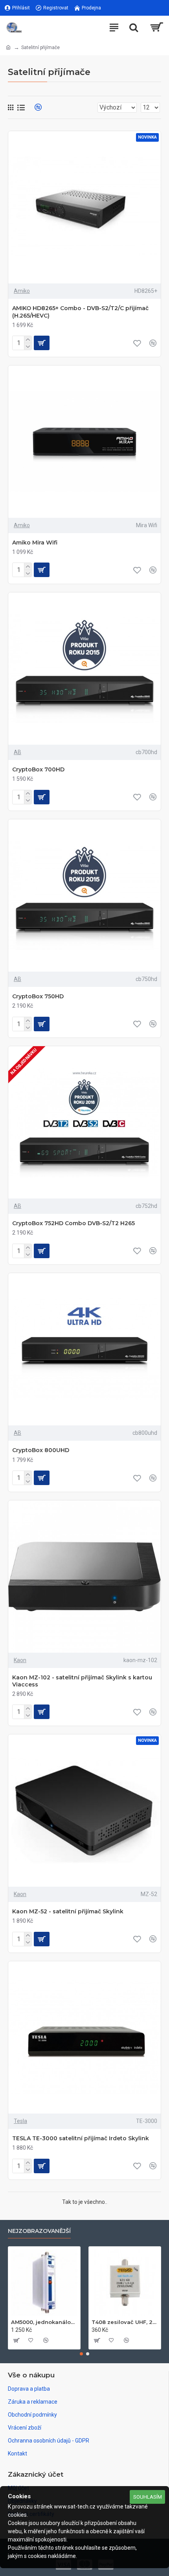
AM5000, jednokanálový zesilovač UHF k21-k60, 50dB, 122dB (44, 2322)
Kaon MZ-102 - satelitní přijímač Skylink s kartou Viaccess (82, 1681)
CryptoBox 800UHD (41, 1450)
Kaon (20, 1660)
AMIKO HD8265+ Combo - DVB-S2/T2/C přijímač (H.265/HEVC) (80, 312)
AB (17, 752)
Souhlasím (148, 2497)
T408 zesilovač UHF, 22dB (125, 2322)
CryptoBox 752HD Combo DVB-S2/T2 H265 (73, 1223)
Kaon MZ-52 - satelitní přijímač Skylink (68, 1911)
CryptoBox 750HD (38, 996)
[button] (81, 2354)
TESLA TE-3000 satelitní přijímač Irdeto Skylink (81, 2138)
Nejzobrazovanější (39, 2231)
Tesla (20, 2121)
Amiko (22, 291)
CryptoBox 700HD (38, 769)
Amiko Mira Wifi (35, 543)
